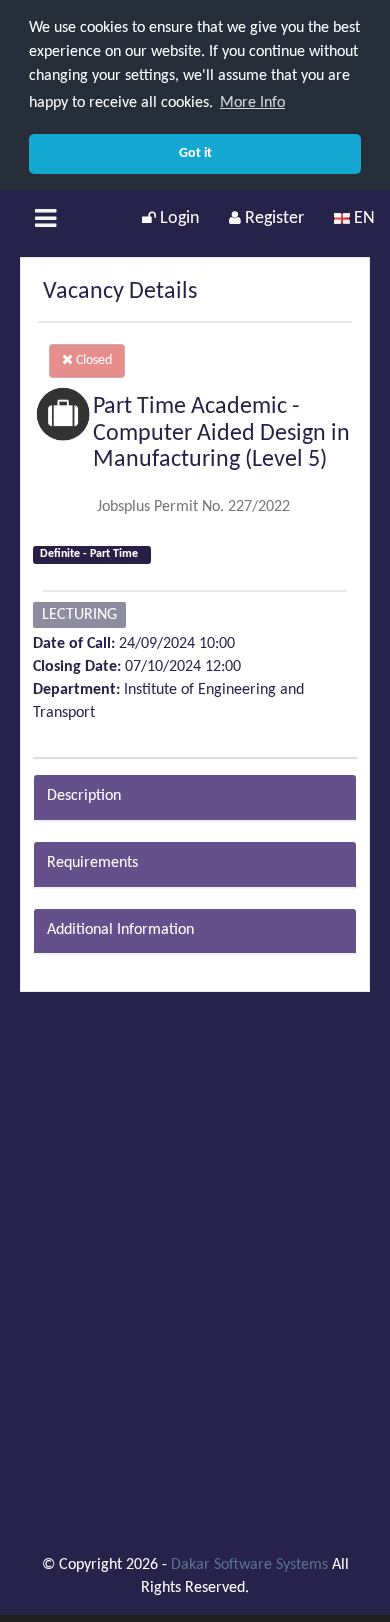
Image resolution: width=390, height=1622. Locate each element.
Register (272, 218)
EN (362, 218)
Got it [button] (195, 153)
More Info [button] (252, 103)
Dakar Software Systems (249, 1565)
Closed (92, 360)
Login (177, 218)
